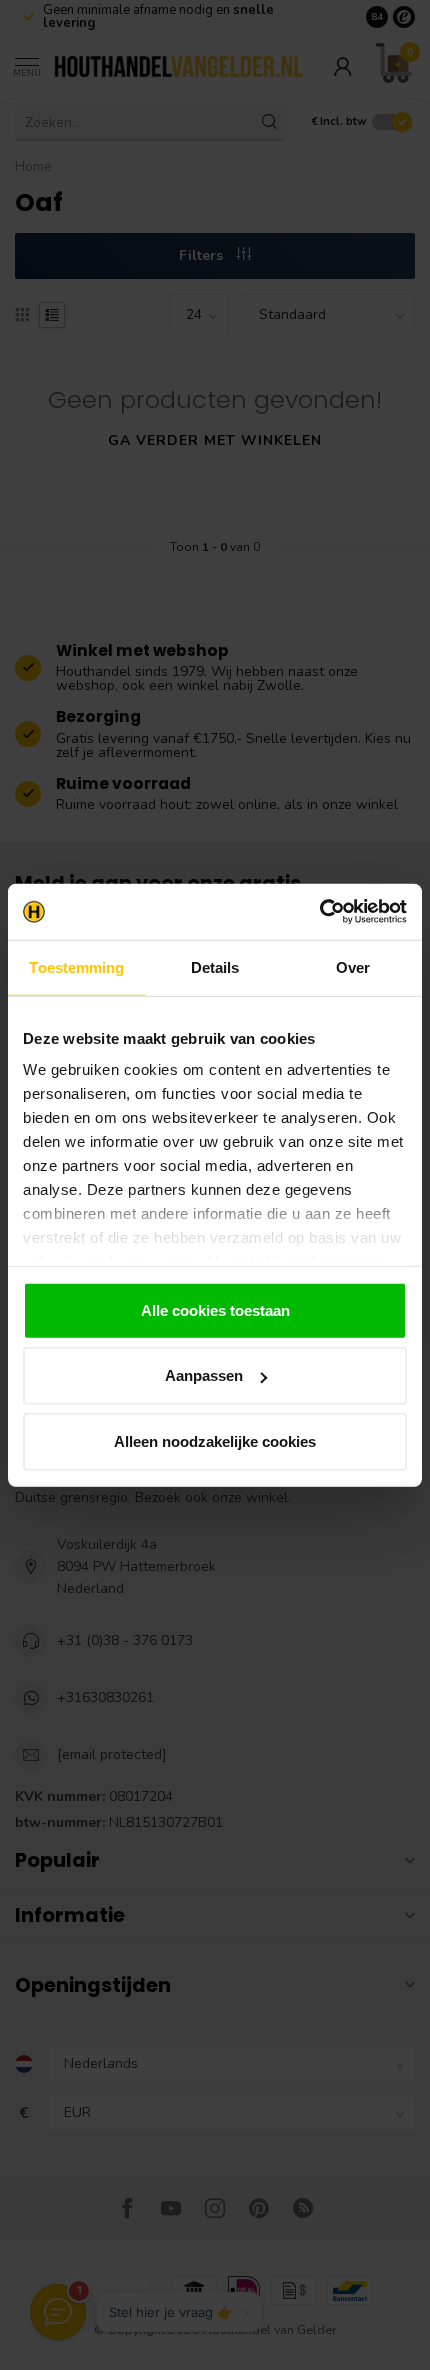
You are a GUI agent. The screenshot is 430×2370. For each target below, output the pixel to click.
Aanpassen (204, 1375)
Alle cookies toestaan (215, 1309)
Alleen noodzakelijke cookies (215, 1440)
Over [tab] (353, 966)
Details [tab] (215, 966)
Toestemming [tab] (76, 966)
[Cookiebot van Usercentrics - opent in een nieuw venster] (319, 912)
